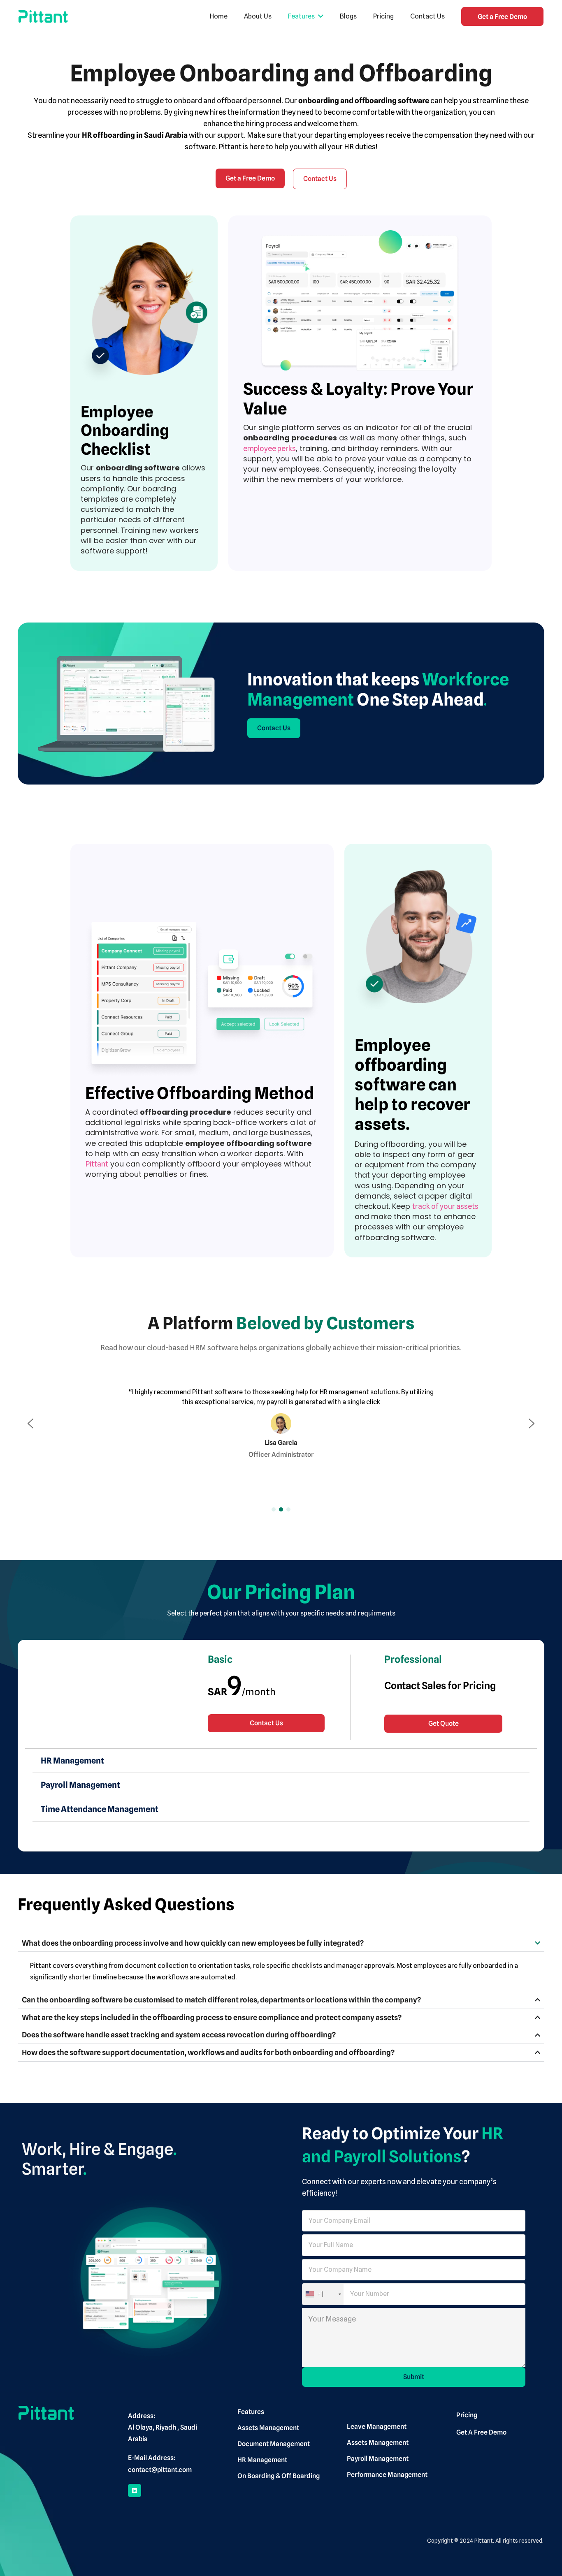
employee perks (269, 448)
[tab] (281, 1761)
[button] (30, 1423)
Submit (414, 2377)
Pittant (97, 1164)
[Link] (43, 16)
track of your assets (445, 1206)
